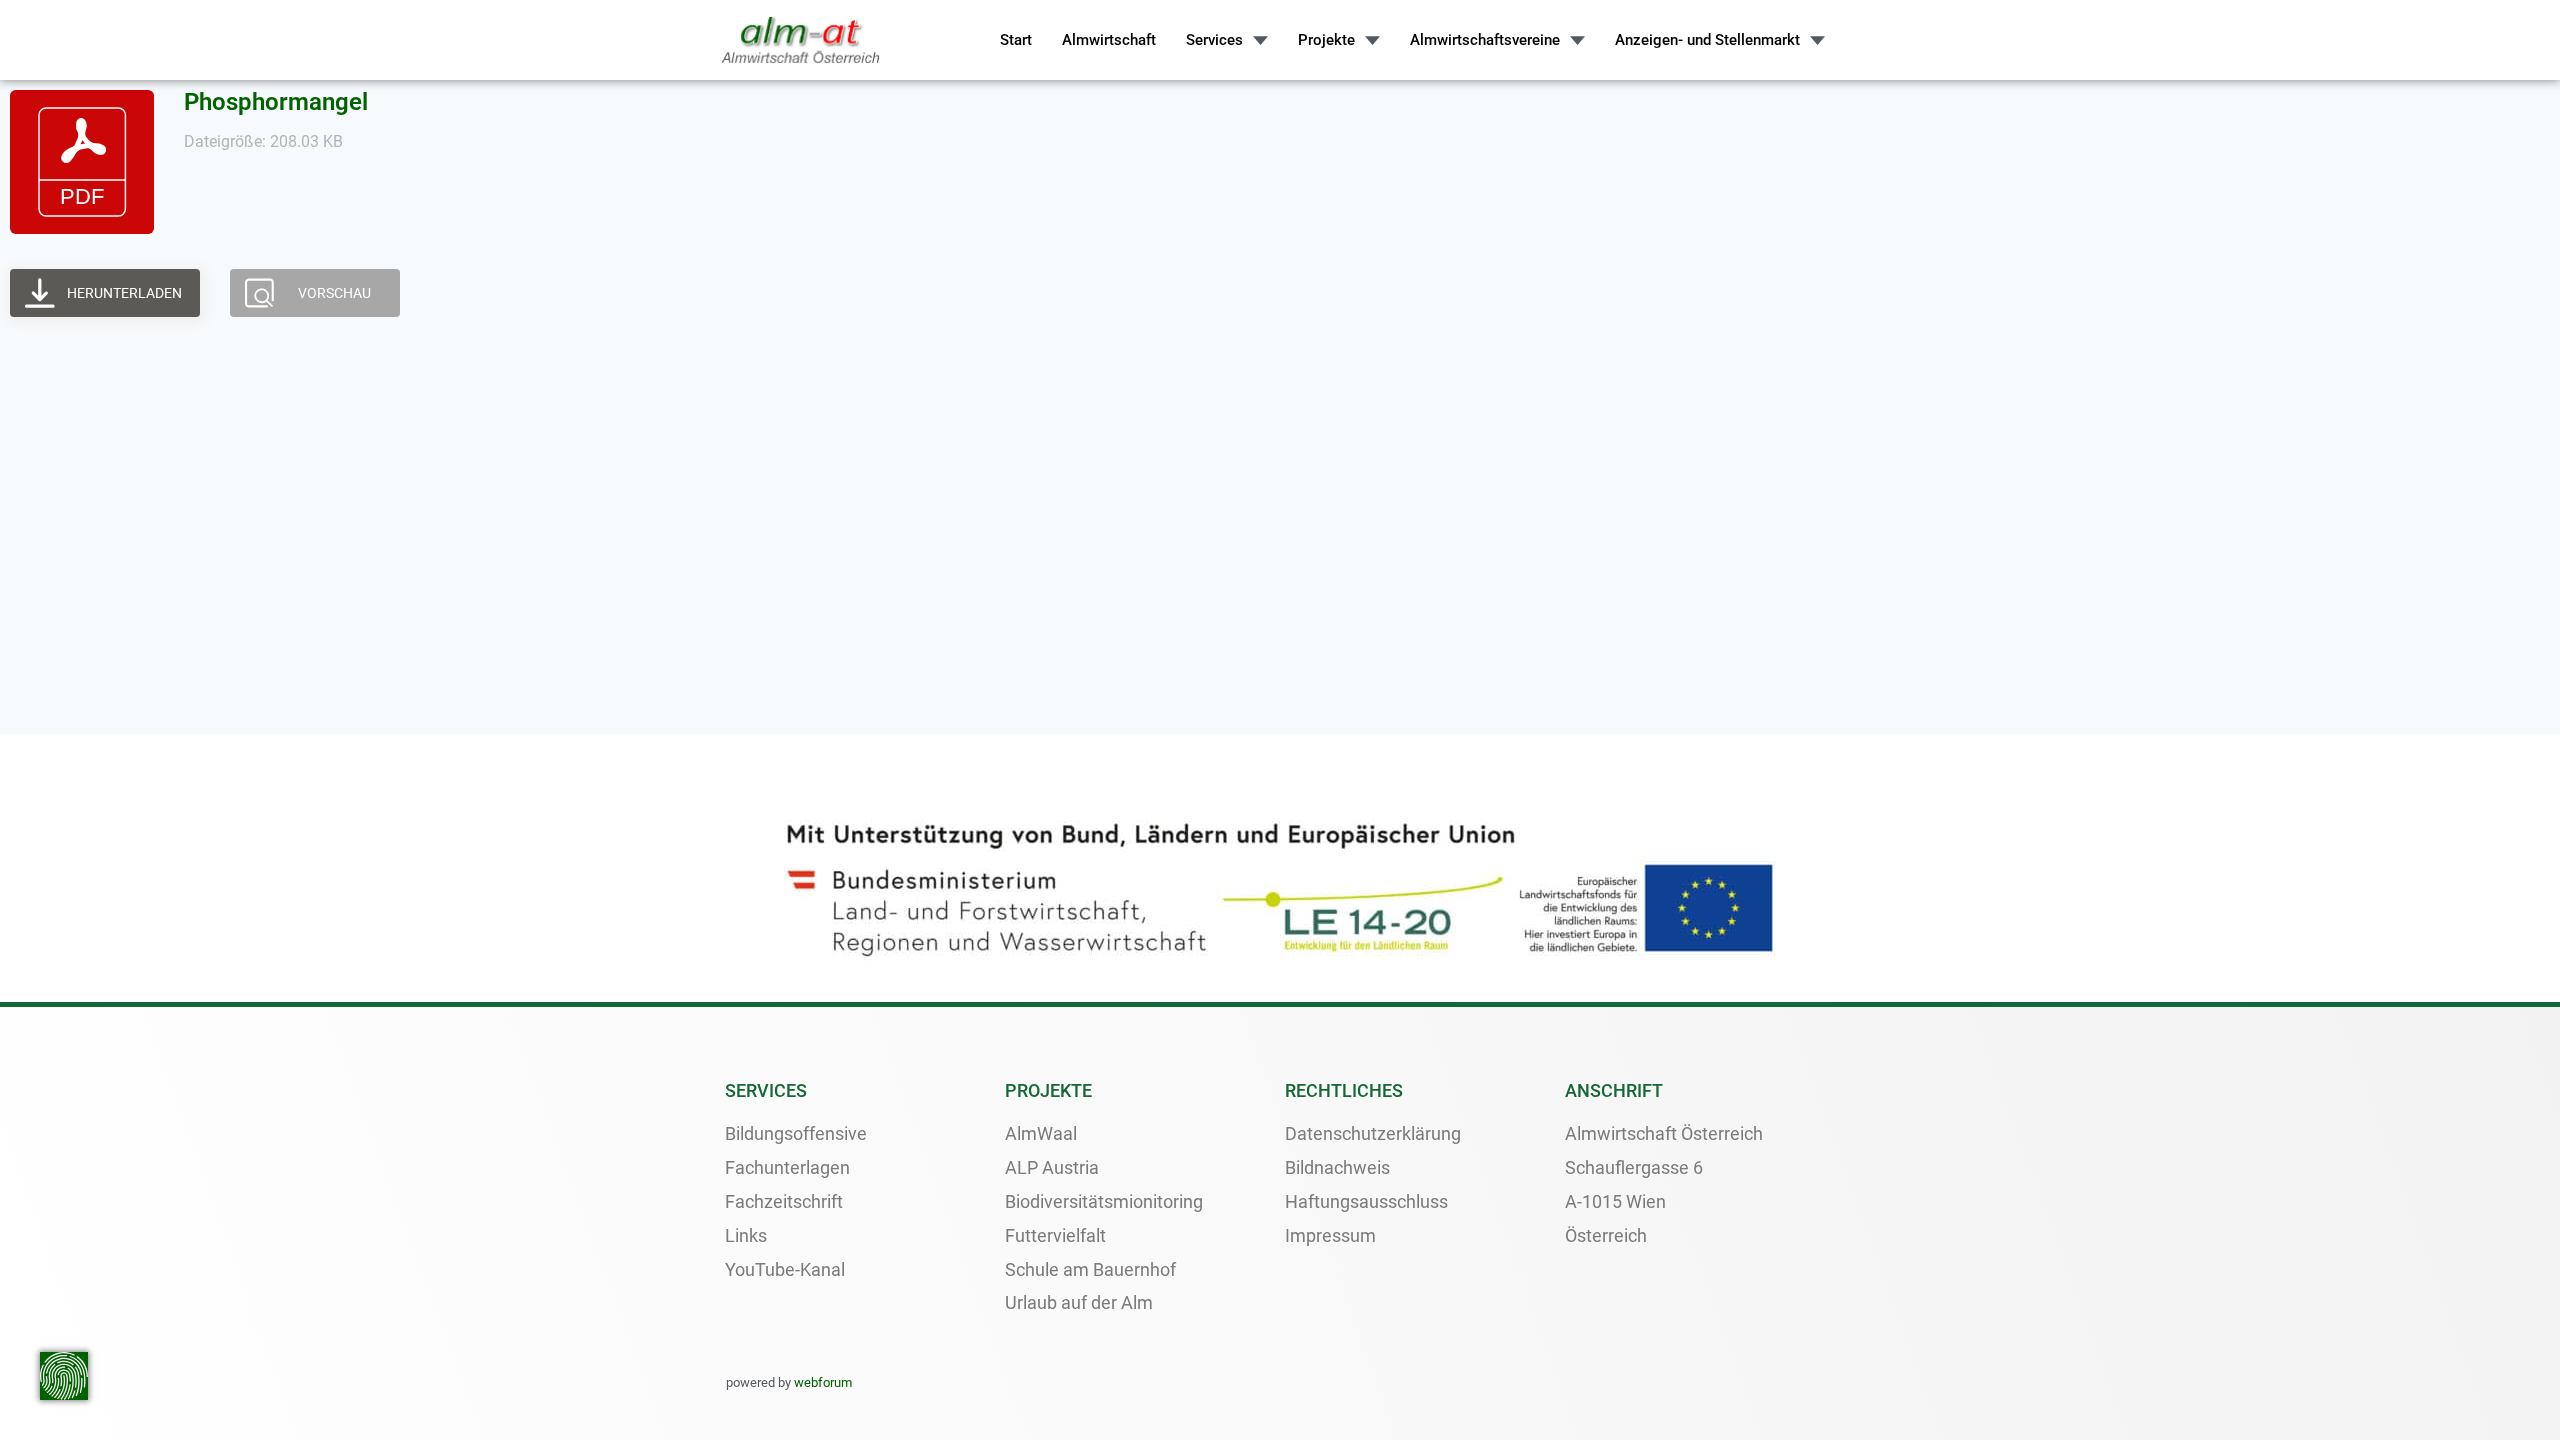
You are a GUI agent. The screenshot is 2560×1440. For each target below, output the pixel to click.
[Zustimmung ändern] (64, 1376)
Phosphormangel (276, 102)
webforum (823, 1382)
